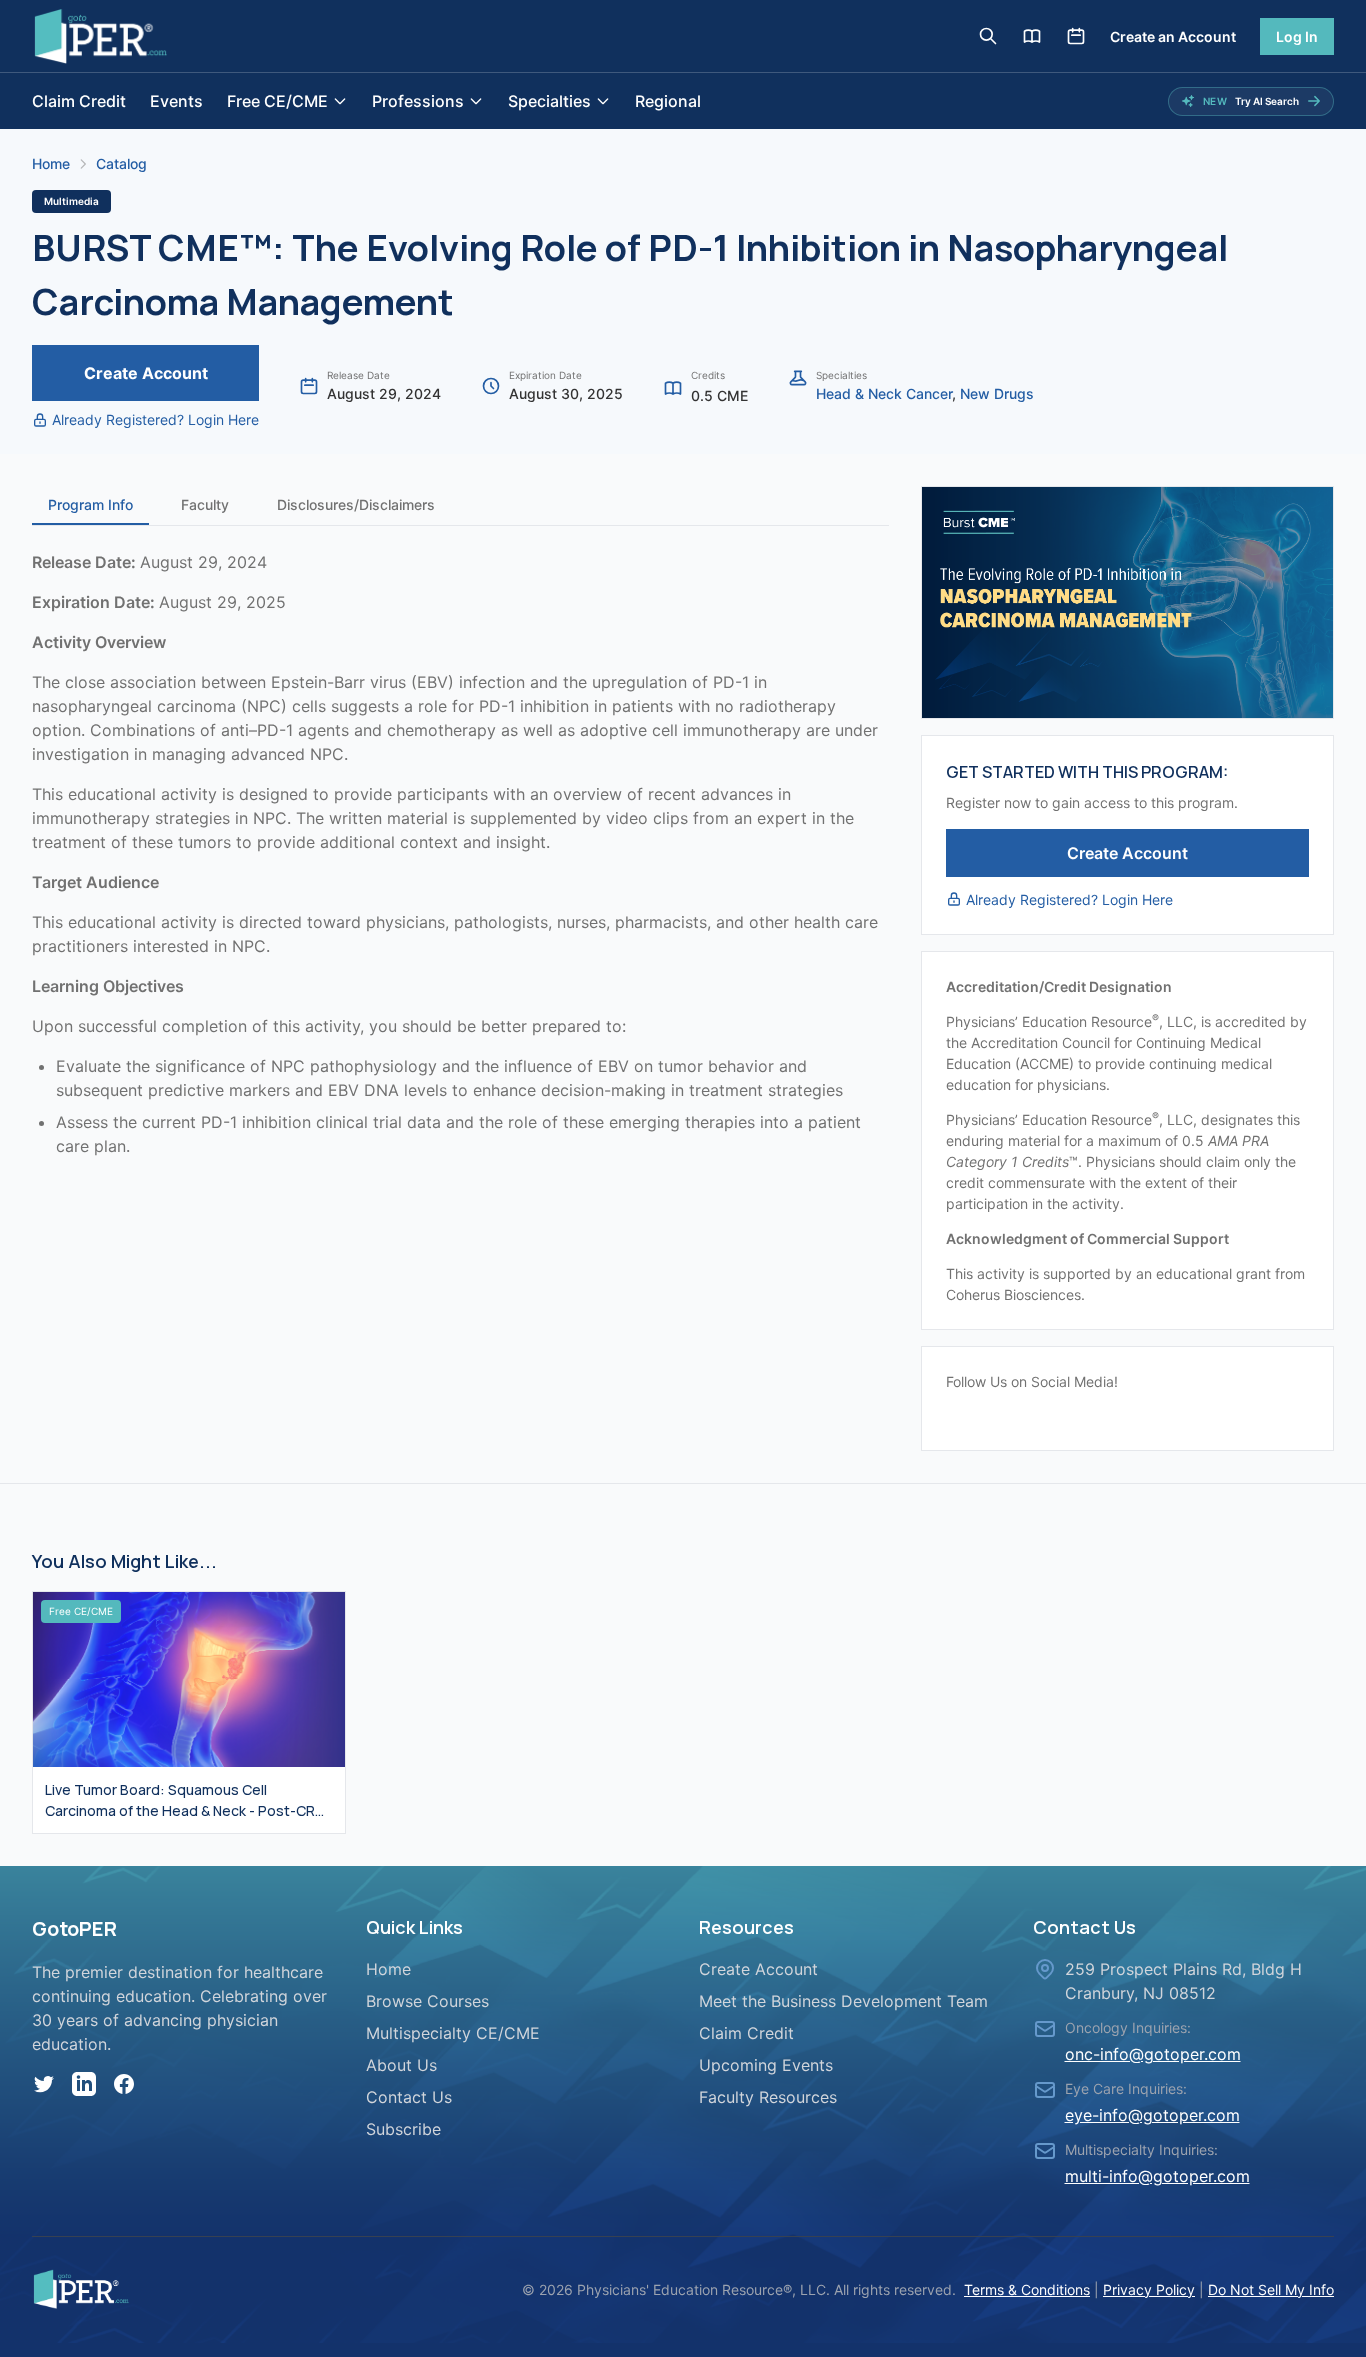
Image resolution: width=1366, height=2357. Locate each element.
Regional (668, 101)
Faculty (205, 504)
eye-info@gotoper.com (1152, 2115)
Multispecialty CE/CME (453, 2033)
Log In (1297, 36)
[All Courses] (1032, 36)
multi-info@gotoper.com (1157, 2176)
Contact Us (409, 2097)
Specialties (549, 101)
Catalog (121, 163)
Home (51, 163)
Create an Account (1173, 36)
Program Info (90, 504)
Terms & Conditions (1027, 2289)
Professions (418, 101)
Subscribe (403, 2129)
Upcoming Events (766, 2065)
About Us (401, 2065)
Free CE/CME (277, 101)
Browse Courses (427, 2001)
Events (176, 101)
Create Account (146, 373)
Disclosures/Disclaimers (356, 504)
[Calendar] (1076, 36)
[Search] (988, 36)
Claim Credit (79, 101)
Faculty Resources (768, 2097)
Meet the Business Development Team (843, 2001)
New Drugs (997, 393)
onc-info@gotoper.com (1153, 2054)
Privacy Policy (1149, 2289)
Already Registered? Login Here (155, 419)
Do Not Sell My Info (1271, 2289)
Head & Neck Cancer (884, 393)
